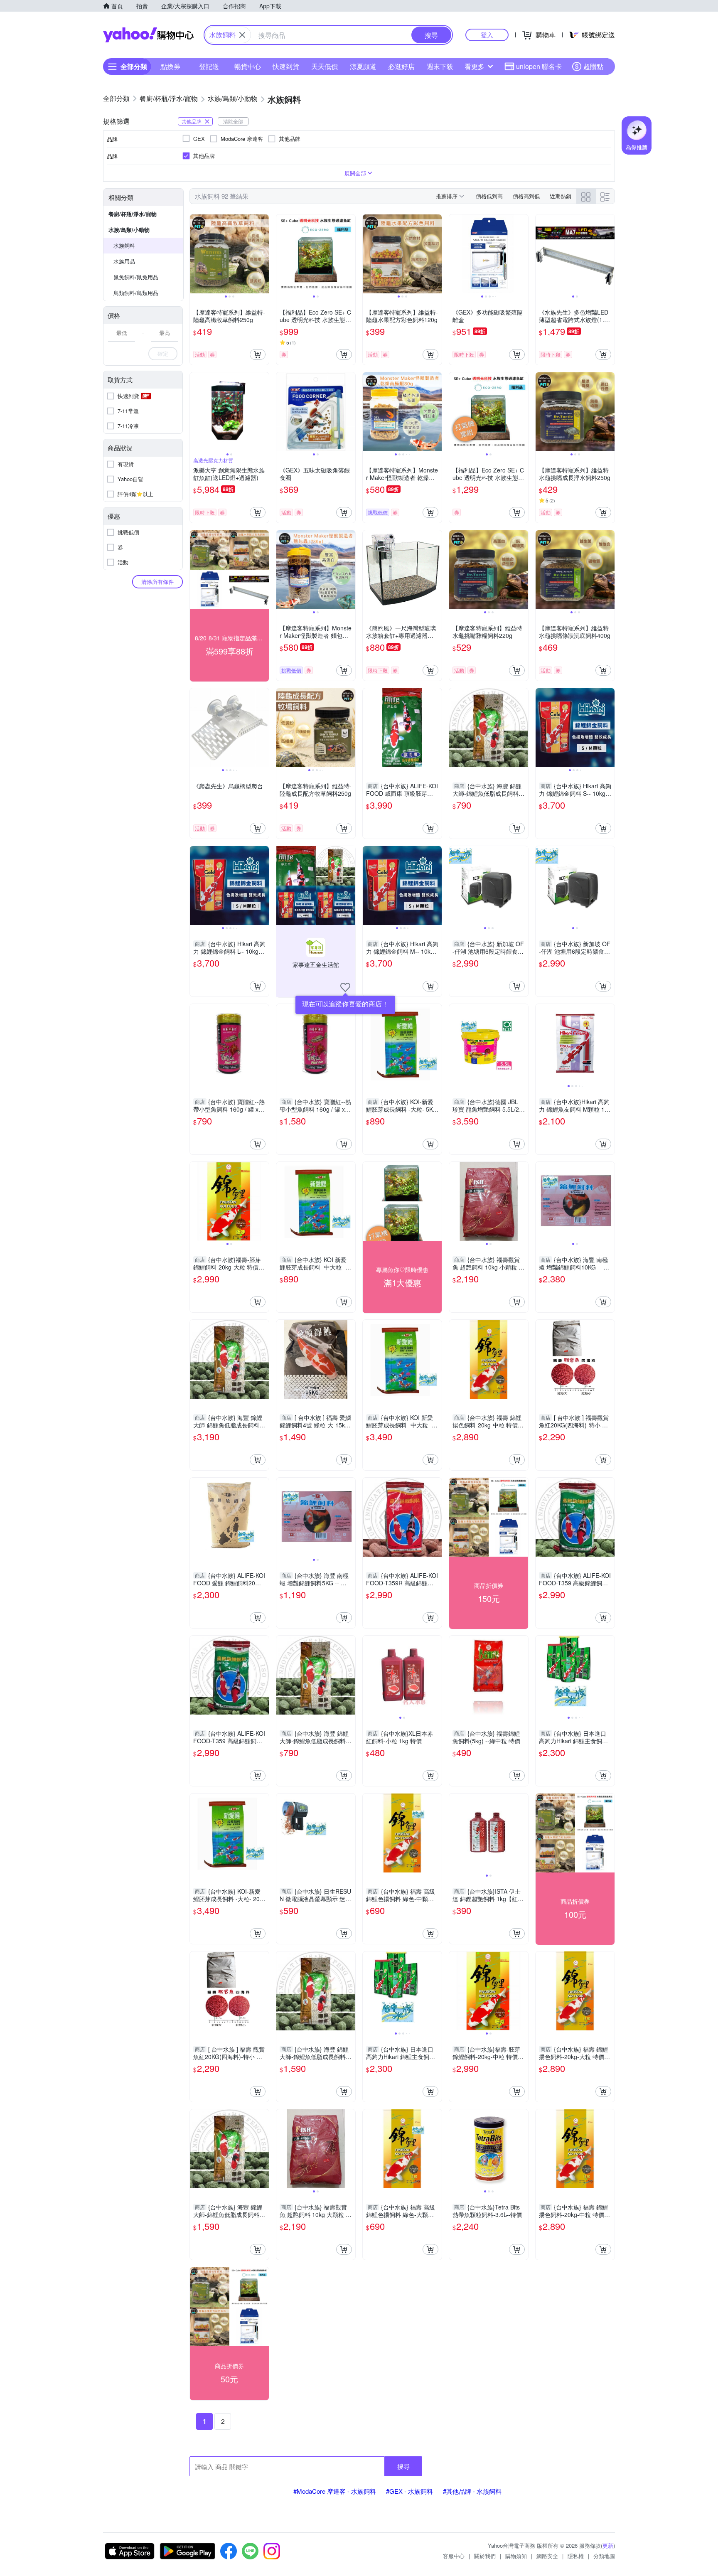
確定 (163, 353)
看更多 (475, 66)
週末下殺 (440, 66)
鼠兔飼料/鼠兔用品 (136, 277)
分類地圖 (604, 2556)
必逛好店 (401, 66)
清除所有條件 (157, 582)
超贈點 (593, 66)
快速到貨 (286, 66)
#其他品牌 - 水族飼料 (472, 2491)
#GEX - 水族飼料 (409, 2491)
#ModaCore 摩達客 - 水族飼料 (335, 2491)
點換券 (170, 66)
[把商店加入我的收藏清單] (345, 987)
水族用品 (124, 261)
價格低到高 (489, 196)
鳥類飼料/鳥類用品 (136, 293)
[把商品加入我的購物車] (258, 354)
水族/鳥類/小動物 (129, 230)
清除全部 (233, 121)
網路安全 (547, 2556)
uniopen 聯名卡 (539, 66)
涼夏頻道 (363, 66)
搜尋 (403, 2466)
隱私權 (576, 2556)
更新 (608, 2545)
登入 (487, 35)
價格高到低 (526, 196)
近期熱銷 (561, 196)
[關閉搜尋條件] (242, 35)
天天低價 (325, 66)
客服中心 (454, 2556)
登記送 (209, 66)
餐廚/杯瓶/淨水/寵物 (133, 214)
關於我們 (485, 2556)
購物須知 (516, 2556)
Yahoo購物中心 (148, 35)
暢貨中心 (248, 66)
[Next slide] (263, 254)
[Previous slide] (195, 254)
